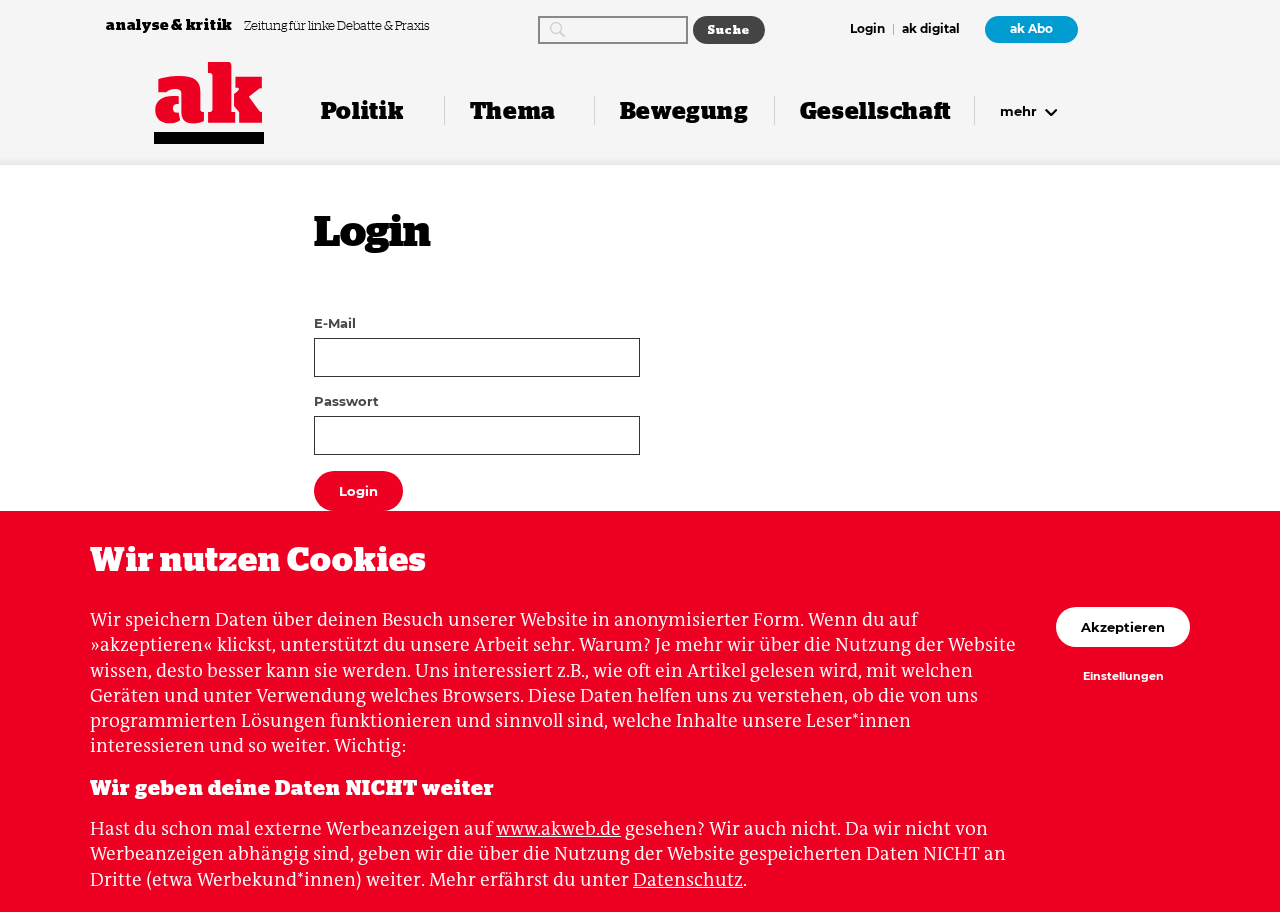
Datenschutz (688, 879)
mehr (1020, 111)
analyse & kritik (171, 24)
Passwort (346, 401)
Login (867, 30)
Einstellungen (1123, 677)
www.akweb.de (558, 828)
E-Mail (335, 323)
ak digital (931, 30)
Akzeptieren (1123, 627)
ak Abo (1031, 29)
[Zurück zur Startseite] (209, 93)
